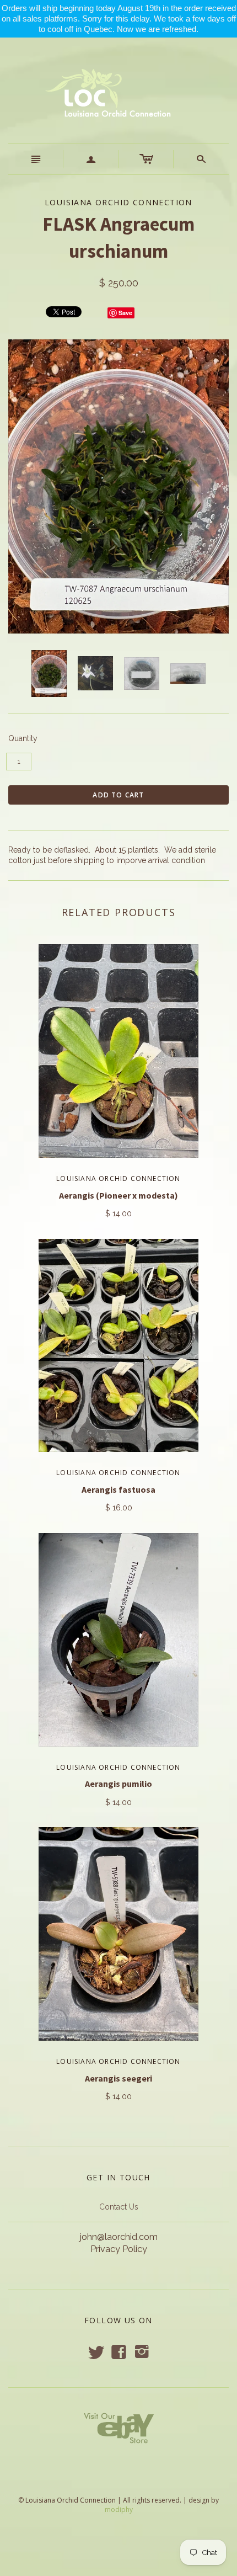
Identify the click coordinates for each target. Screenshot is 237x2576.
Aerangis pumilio (118, 1784)
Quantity (23, 738)
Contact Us (119, 2207)
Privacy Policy (119, 2249)
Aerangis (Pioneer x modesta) (118, 1195)
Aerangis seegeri (118, 2078)
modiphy (119, 2510)
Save (125, 313)
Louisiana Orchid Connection (118, 1178)
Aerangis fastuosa (118, 1489)
